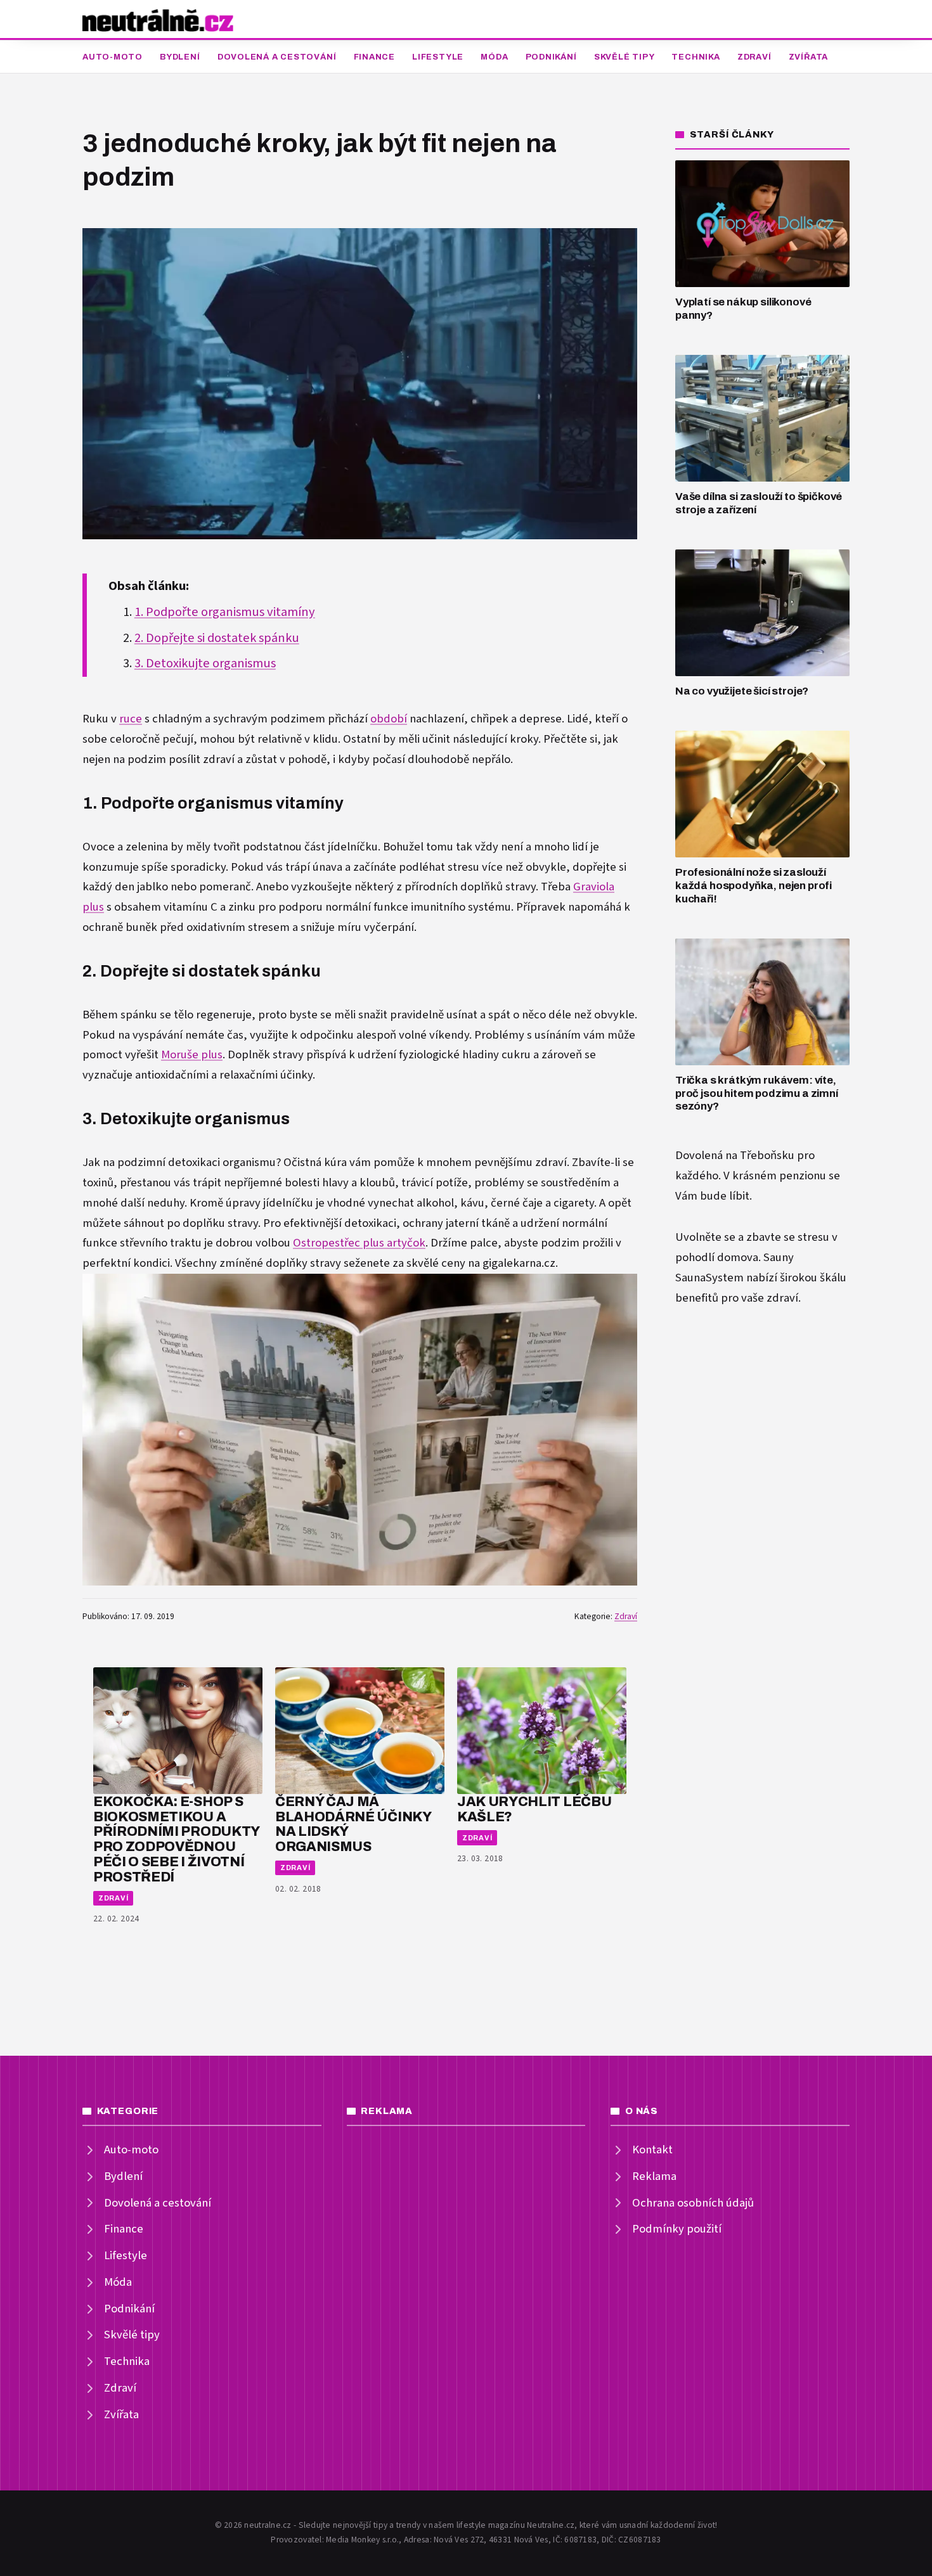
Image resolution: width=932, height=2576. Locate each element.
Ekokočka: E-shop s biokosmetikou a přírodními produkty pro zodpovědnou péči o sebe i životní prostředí (176, 1839)
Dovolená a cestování (277, 57)
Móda (494, 57)
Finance (374, 57)
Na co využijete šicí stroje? (742, 691)
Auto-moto (113, 57)
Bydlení (180, 57)
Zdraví (754, 57)
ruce (131, 719)
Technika (696, 57)
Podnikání (551, 57)
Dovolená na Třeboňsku (735, 1156)
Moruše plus (192, 1055)
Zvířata (808, 57)
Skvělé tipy (625, 57)
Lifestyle (438, 57)
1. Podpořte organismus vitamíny (225, 612)
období (389, 719)
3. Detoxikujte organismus (205, 663)
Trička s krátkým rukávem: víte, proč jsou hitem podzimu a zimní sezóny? (757, 1093)
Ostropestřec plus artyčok (359, 1243)
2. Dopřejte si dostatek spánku (217, 638)
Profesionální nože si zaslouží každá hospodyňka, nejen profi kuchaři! (754, 885)
